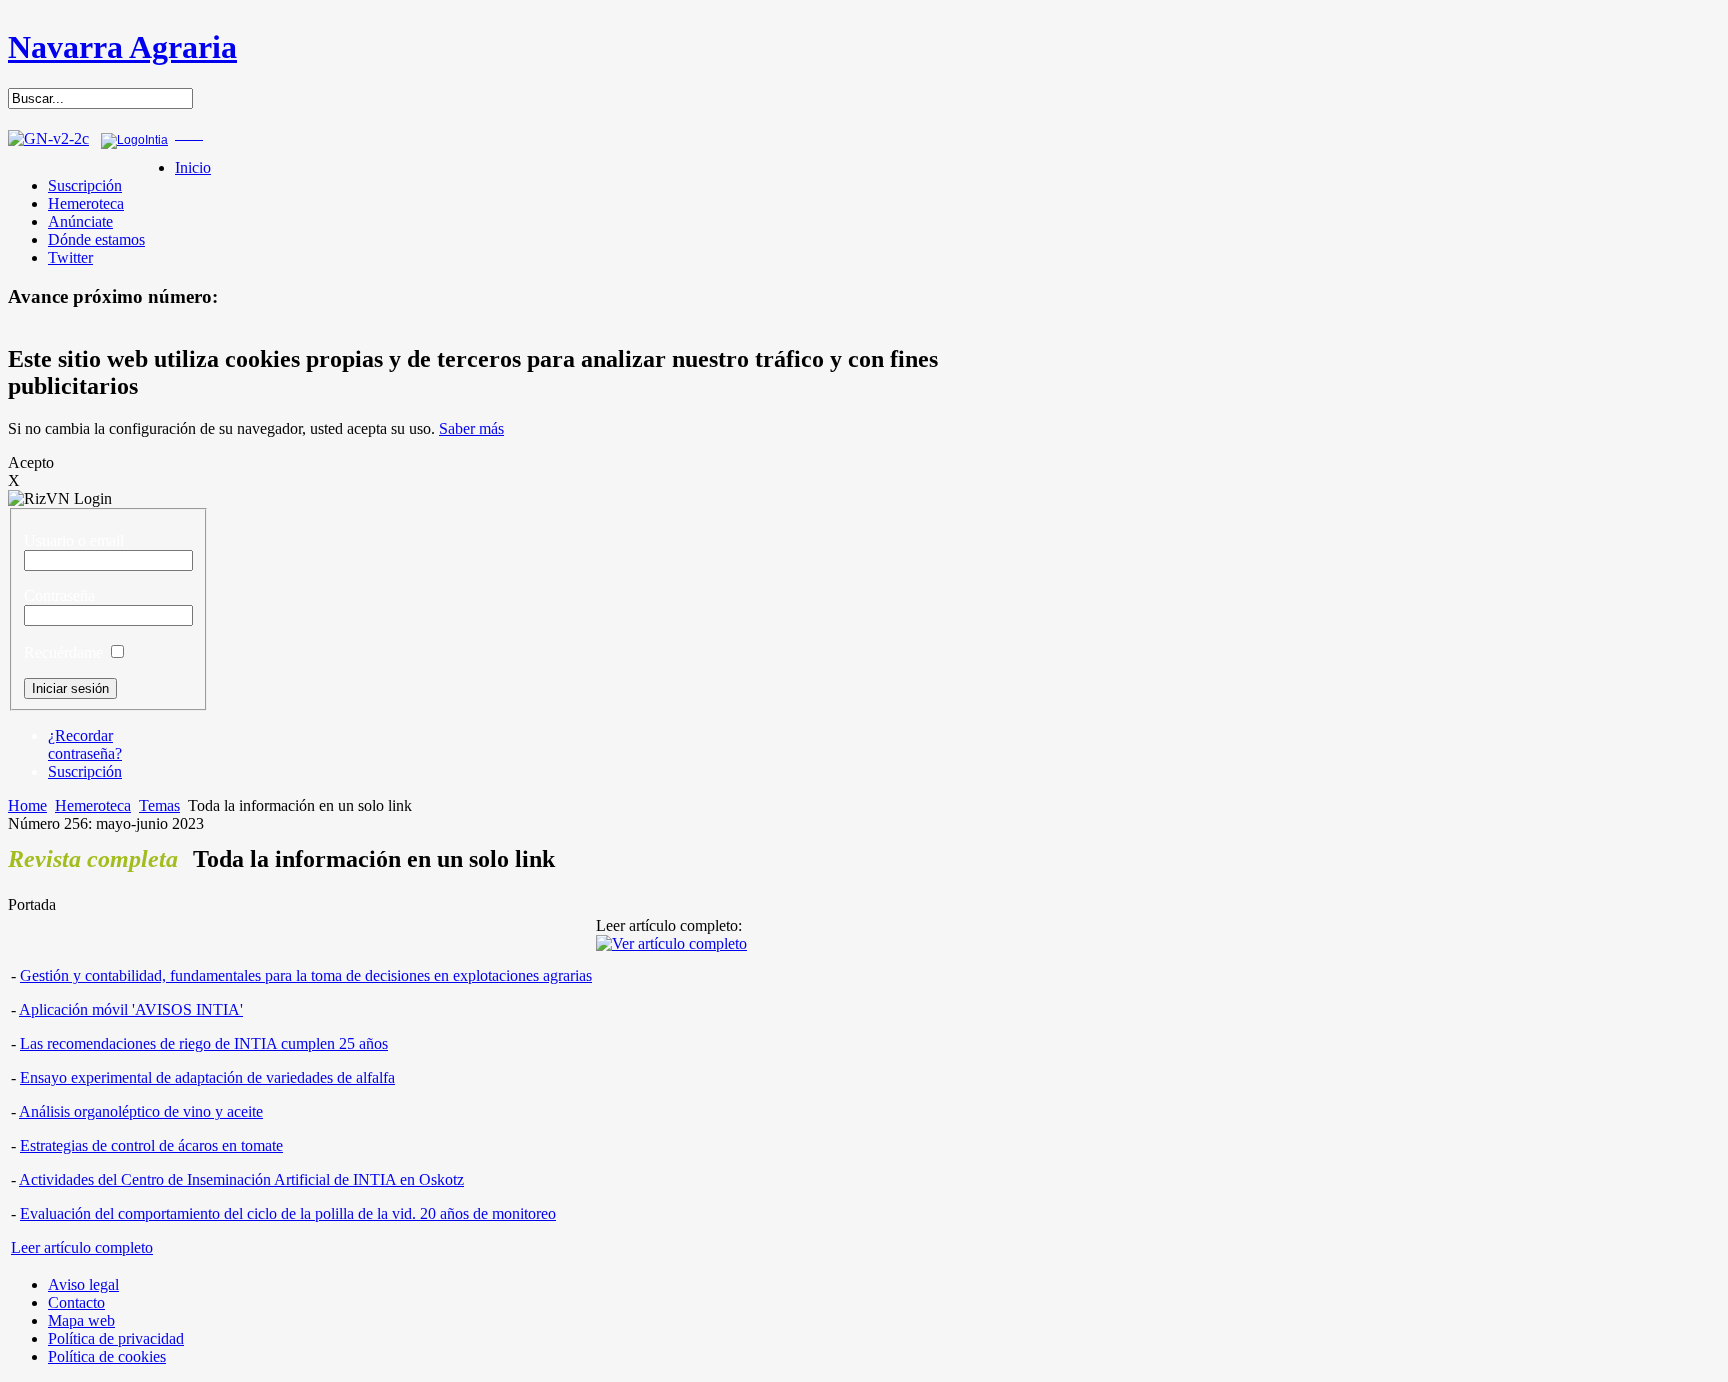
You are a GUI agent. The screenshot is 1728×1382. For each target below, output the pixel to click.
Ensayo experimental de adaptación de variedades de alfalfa (207, 1077)
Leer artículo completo (82, 1247)
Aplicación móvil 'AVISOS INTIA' (131, 1009)
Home (27, 805)
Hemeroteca (86, 203)
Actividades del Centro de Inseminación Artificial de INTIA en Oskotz (241, 1179)
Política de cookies (107, 1356)
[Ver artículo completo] (671, 943)
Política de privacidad (116, 1338)
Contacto (76, 1302)
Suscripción (85, 185)
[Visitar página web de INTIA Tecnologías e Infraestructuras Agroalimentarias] (134, 140)
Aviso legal (83, 1284)
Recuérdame (63, 652)
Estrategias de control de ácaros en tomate (151, 1145)
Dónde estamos (96, 239)
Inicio (193, 167)
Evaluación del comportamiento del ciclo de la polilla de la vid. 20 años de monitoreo (288, 1213)
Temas (159, 805)
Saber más (471, 428)
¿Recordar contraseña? (85, 744)
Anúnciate (80, 221)
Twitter (70, 257)
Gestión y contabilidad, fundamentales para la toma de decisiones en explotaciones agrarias (306, 975)
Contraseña (59, 595)
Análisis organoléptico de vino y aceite (141, 1111)
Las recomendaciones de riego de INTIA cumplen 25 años (204, 1043)
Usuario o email (74, 540)
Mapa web (81, 1320)
